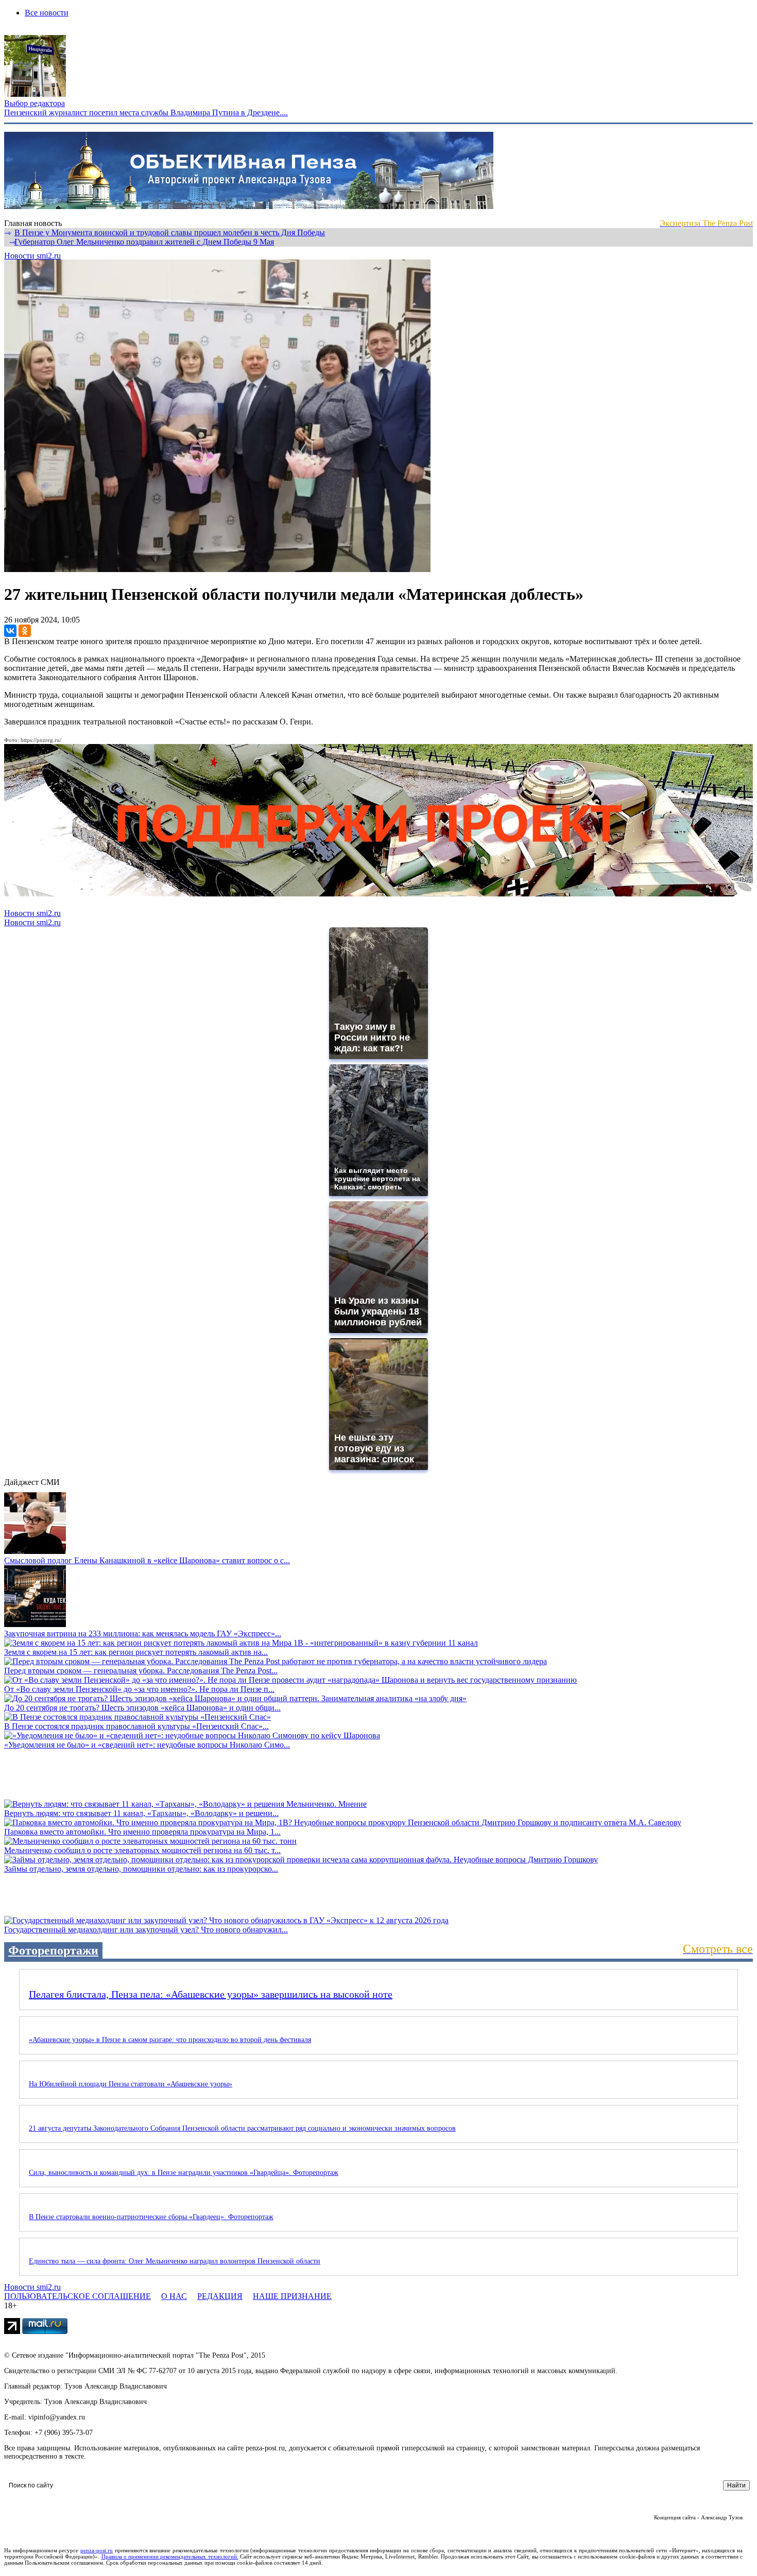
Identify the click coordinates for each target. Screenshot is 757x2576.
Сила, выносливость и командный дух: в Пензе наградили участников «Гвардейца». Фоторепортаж (184, 2173)
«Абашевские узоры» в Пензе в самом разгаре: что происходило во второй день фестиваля (170, 2040)
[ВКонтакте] (10, 631)
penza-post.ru (97, 2550)
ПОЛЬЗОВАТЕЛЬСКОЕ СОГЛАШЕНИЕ (78, 2296)
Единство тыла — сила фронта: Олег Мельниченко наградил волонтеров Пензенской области (175, 2261)
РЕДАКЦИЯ (220, 2296)
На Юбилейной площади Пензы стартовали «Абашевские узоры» (131, 2084)
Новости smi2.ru (32, 256)
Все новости (47, 13)
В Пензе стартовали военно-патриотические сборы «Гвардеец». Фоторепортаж (151, 2217)
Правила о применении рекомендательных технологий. (170, 2556)
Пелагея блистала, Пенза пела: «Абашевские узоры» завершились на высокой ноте (211, 1994)
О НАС (174, 2296)
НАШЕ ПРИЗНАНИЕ (292, 2296)
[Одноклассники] (25, 631)
